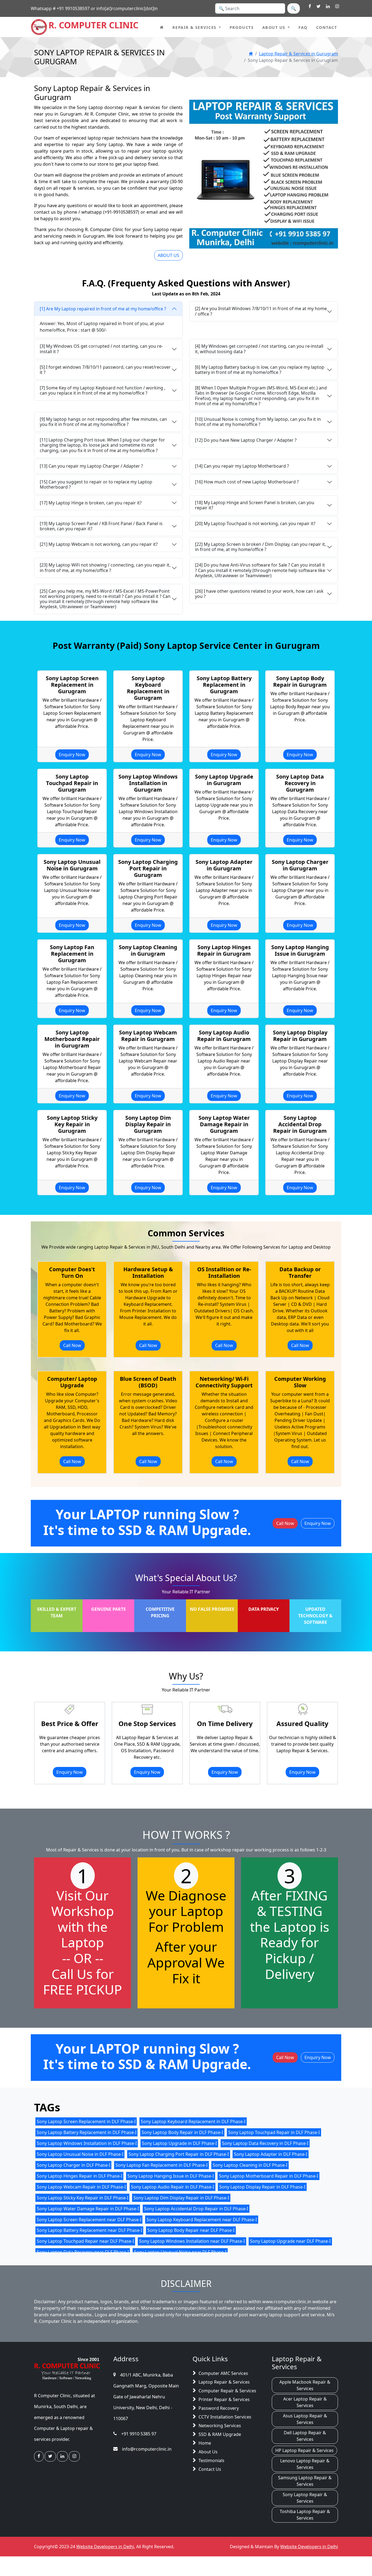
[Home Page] (251, 54)
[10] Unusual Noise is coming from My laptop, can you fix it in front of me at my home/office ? (258, 422)
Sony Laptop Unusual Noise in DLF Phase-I (80, 2154)
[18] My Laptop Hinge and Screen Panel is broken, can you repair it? (255, 505)
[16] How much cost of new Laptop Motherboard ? (247, 482)
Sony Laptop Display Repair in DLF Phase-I (262, 2187)
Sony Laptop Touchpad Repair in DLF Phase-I (274, 2132)
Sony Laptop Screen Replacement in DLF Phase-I (86, 2121)
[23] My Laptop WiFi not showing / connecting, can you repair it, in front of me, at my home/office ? (105, 567)
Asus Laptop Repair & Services (305, 2419)
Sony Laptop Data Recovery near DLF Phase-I (83, 2252)
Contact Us (210, 2469)
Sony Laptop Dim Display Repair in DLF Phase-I (181, 2197)
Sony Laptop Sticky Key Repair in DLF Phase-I (83, 2197)
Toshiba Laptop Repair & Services (305, 2515)
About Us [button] (274, 27)
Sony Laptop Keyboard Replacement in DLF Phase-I (193, 2121)
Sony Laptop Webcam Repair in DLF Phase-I (81, 2187)
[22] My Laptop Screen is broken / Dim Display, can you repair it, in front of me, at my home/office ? (260, 547)
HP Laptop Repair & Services (304, 2450)
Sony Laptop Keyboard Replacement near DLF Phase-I (202, 2219)
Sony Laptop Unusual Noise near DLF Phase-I (180, 2252)
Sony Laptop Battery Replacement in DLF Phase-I (87, 2132)
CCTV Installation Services (225, 2417)
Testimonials (211, 2460)
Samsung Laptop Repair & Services (305, 2481)
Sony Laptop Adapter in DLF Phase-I (271, 2154)
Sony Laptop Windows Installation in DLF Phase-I (87, 2143)
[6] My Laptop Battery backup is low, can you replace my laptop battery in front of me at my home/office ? (260, 370)
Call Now (72, 1345)
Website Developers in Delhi (105, 2547)
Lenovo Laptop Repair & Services (305, 2464)
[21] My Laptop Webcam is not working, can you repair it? (99, 544)
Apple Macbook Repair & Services (305, 2385)
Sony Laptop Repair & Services (305, 2498)
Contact (327, 27)
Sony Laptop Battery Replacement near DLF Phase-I (89, 2230)
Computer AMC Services (223, 2373)
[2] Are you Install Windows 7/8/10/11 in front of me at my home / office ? (261, 311)
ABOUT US (168, 255)
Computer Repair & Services (227, 2391)
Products (242, 27)
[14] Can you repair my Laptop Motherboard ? (242, 466)
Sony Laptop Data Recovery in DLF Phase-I (265, 2143)
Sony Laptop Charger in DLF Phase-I (74, 2165)
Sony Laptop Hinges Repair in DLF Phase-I (80, 2176)
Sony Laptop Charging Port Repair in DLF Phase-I (179, 2154)
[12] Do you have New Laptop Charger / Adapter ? (246, 440)
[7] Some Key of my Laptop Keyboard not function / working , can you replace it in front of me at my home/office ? (103, 390)
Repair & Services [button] (194, 27)
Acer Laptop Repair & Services (305, 2402)
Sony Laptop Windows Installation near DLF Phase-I (192, 2241)
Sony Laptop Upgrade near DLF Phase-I (290, 2241)
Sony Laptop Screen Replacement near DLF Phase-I (89, 2219)
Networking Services (220, 2426)
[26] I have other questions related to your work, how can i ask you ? (259, 594)
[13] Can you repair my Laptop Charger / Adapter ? (91, 466)
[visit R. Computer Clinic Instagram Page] (337, 7)
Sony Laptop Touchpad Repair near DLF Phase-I (85, 2241)
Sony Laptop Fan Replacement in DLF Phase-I (161, 2165)
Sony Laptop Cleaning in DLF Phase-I (250, 2165)
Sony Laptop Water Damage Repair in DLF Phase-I (88, 2208)
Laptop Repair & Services (224, 2382)
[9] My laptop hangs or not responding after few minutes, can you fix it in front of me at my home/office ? (103, 422)
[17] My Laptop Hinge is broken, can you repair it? (91, 503)
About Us (208, 2452)
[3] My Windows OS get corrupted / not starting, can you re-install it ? (101, 349)
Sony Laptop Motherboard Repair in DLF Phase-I (269, 2176)
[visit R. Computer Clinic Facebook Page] (310, 7)
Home (205, 2443)
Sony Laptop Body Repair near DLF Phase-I (191, 2230)
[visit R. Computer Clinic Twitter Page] (318, 7)
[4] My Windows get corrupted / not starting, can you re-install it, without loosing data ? (259, 349)
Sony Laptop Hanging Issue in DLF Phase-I (171, 2176)
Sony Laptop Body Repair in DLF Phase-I (182, 2132)
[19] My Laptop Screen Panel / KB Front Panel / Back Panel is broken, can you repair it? (101, 526)
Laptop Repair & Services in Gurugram (298, 54)
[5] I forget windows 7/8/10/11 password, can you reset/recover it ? (105, 370)
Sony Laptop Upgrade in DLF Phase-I (179, 2143)
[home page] (162, 27)
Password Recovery (219, 2408)
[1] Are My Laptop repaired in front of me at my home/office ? (103, 309)
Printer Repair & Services (224, 2399)
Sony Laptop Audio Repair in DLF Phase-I (173, 2187)
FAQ (303, 27)
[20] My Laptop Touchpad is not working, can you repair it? (255, 523)
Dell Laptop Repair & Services (305, 2436)
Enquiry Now (72, 755)
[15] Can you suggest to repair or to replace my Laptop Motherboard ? (96, 484)
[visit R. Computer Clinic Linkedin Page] (328, 7)
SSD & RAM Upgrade (220, 2434)
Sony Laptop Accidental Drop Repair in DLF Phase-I (196, 2208)
